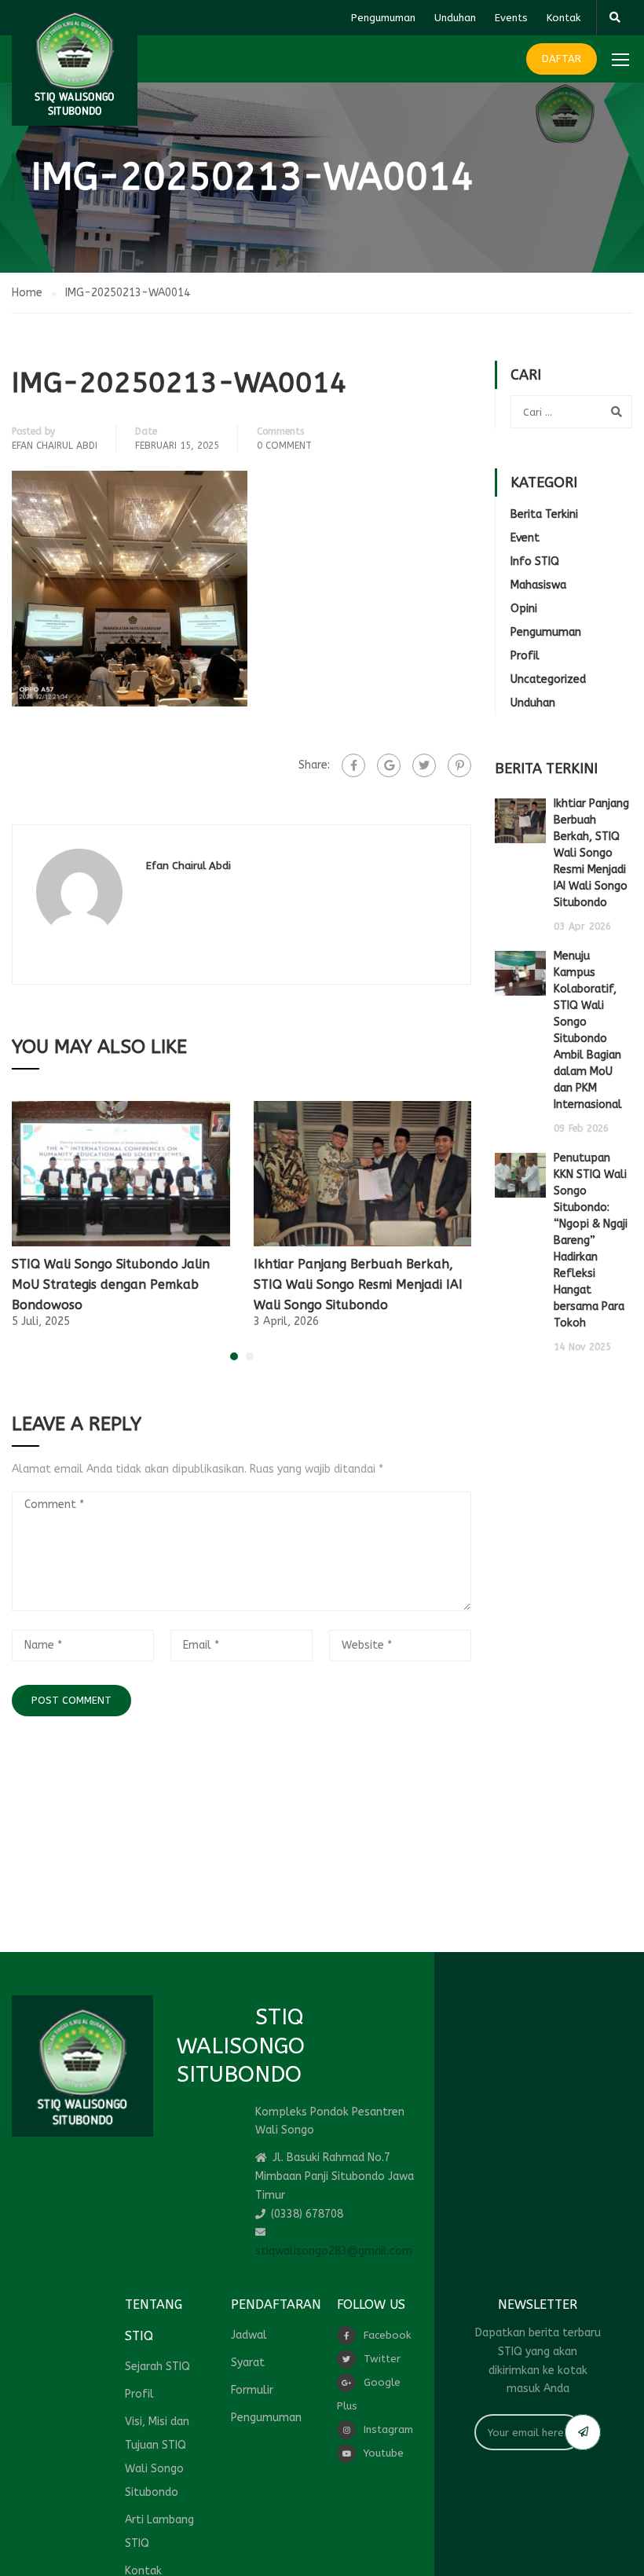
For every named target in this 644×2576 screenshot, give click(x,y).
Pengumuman (383, 18)
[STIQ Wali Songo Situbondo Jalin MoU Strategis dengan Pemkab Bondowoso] (121, 1174)
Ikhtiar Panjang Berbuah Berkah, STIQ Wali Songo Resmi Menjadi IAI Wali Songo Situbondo (358, 1284)
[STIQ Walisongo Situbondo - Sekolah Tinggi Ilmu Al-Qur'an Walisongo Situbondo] (75, 63)
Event (525, 538)
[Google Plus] (389, 765)
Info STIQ (535, 561)
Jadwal (249, 2335)
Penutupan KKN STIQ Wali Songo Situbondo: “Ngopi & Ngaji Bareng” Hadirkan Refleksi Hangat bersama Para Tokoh (591, 1240)
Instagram (388, 2429)
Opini (524, 609)
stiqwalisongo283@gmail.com (334, 2251)
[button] (234, 1356)
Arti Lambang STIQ (159, 2532)
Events (511, 18)
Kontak (563, 18)
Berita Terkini (544, 514)
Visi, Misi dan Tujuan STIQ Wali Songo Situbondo (157, 2457)
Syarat (248, 2363)
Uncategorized (548, 679)
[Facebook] (353, 765)
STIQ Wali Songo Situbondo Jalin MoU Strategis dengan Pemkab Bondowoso (111, 1284)
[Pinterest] (459, 765)
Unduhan (455, 18)
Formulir (252, 2390)
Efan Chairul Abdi (55, 446)
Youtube (384, 2453)
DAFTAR (562, 59)
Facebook (387, 2335)
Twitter (382, 2359)
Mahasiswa (538, 585)
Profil (525, 656)
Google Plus (369, 2394)
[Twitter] (424, 765)
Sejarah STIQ (157, 2367)
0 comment (284, 446)
